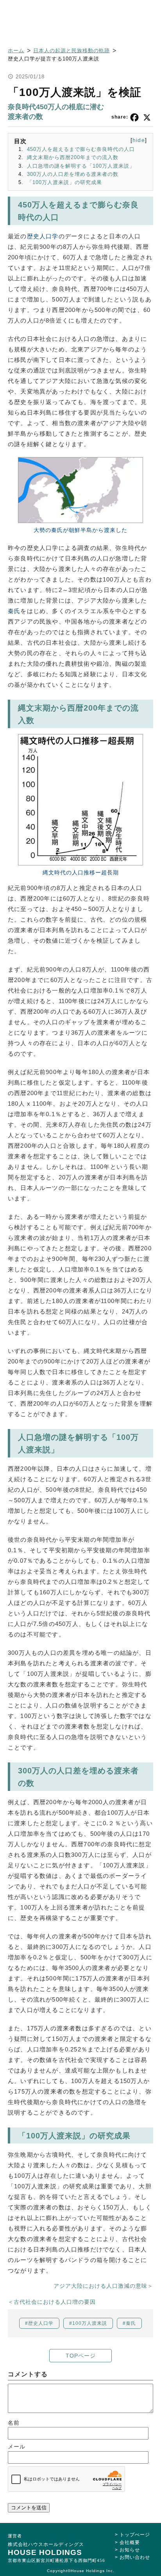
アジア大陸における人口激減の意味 (100, 2286)
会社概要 (130, 2542)
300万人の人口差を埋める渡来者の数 (73, 174)
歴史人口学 (43, 236)
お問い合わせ (135, 2557)
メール (17, 2447)
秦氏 (14, 611)
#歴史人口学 (39, 2323)
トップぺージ (135, 2535)
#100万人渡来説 (88, 2323)
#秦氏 (129, 2323)
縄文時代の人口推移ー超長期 (81, 872)
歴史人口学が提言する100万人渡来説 (54, 59)
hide (139, 140)
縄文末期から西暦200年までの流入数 (73, 157)
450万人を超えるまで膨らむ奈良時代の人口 (81, 149)
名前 (14, 2423)
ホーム (16, 51)
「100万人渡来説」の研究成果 (64, 182)
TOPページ (81, 2356)
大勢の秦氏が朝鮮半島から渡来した (80, 530)
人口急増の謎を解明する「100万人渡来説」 (81, 166)
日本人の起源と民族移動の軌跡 (72, 51)
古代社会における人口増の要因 (55, 2302)
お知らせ (130, 2550)
